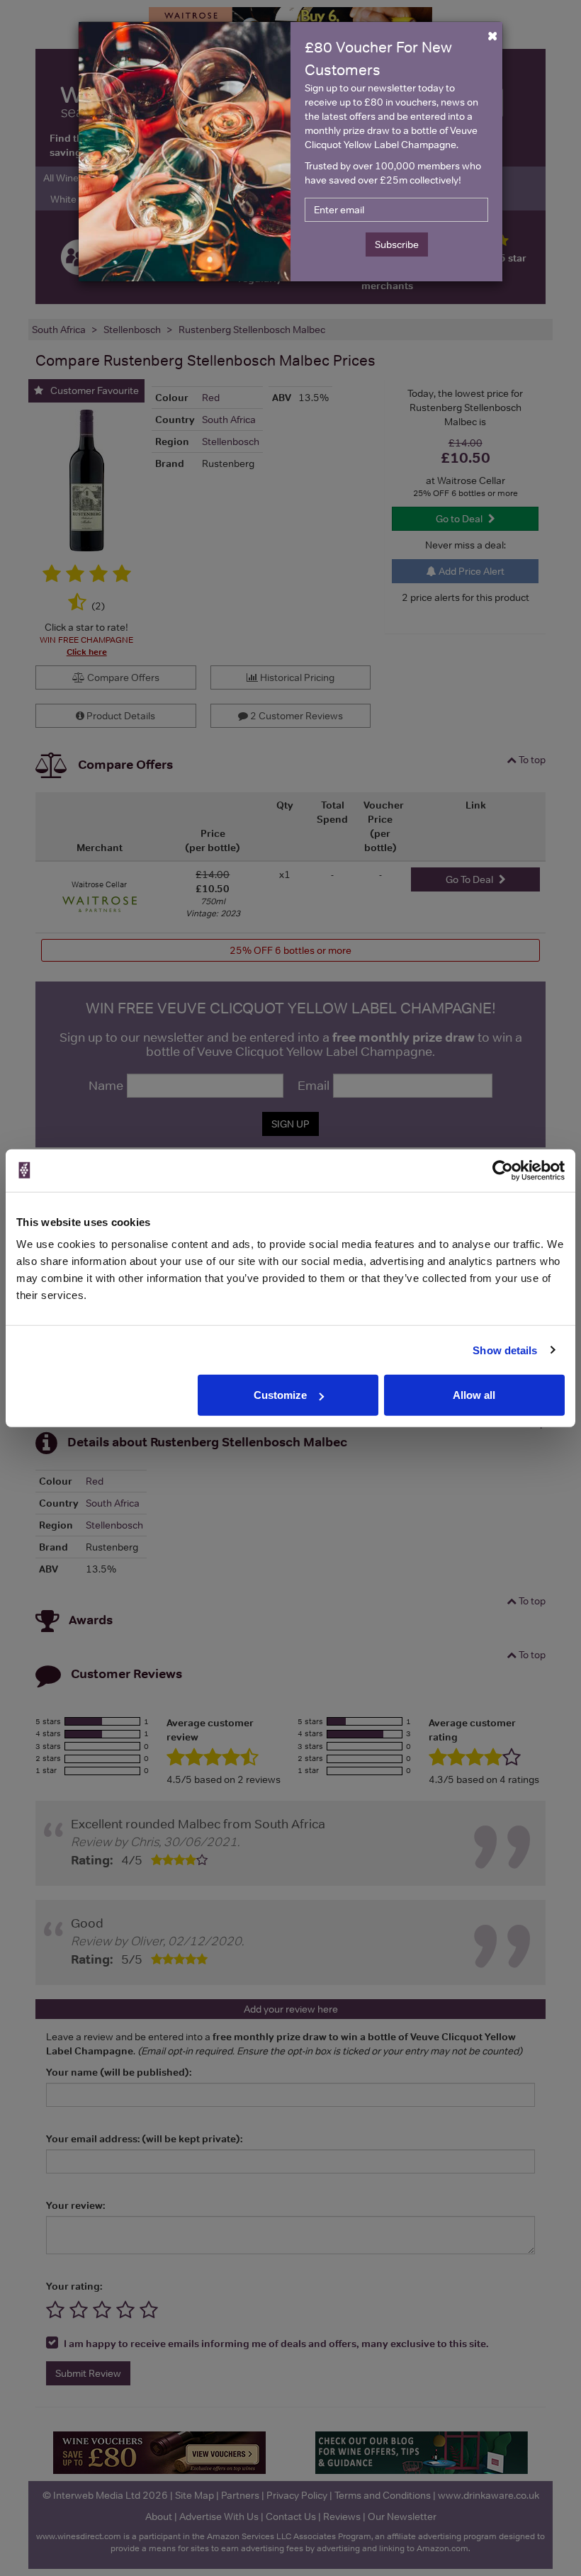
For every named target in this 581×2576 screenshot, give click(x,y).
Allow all (474, 1395)
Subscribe (397, 244)
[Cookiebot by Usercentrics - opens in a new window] (503, 1170)
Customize (280, 1395)
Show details (505, 1350)
